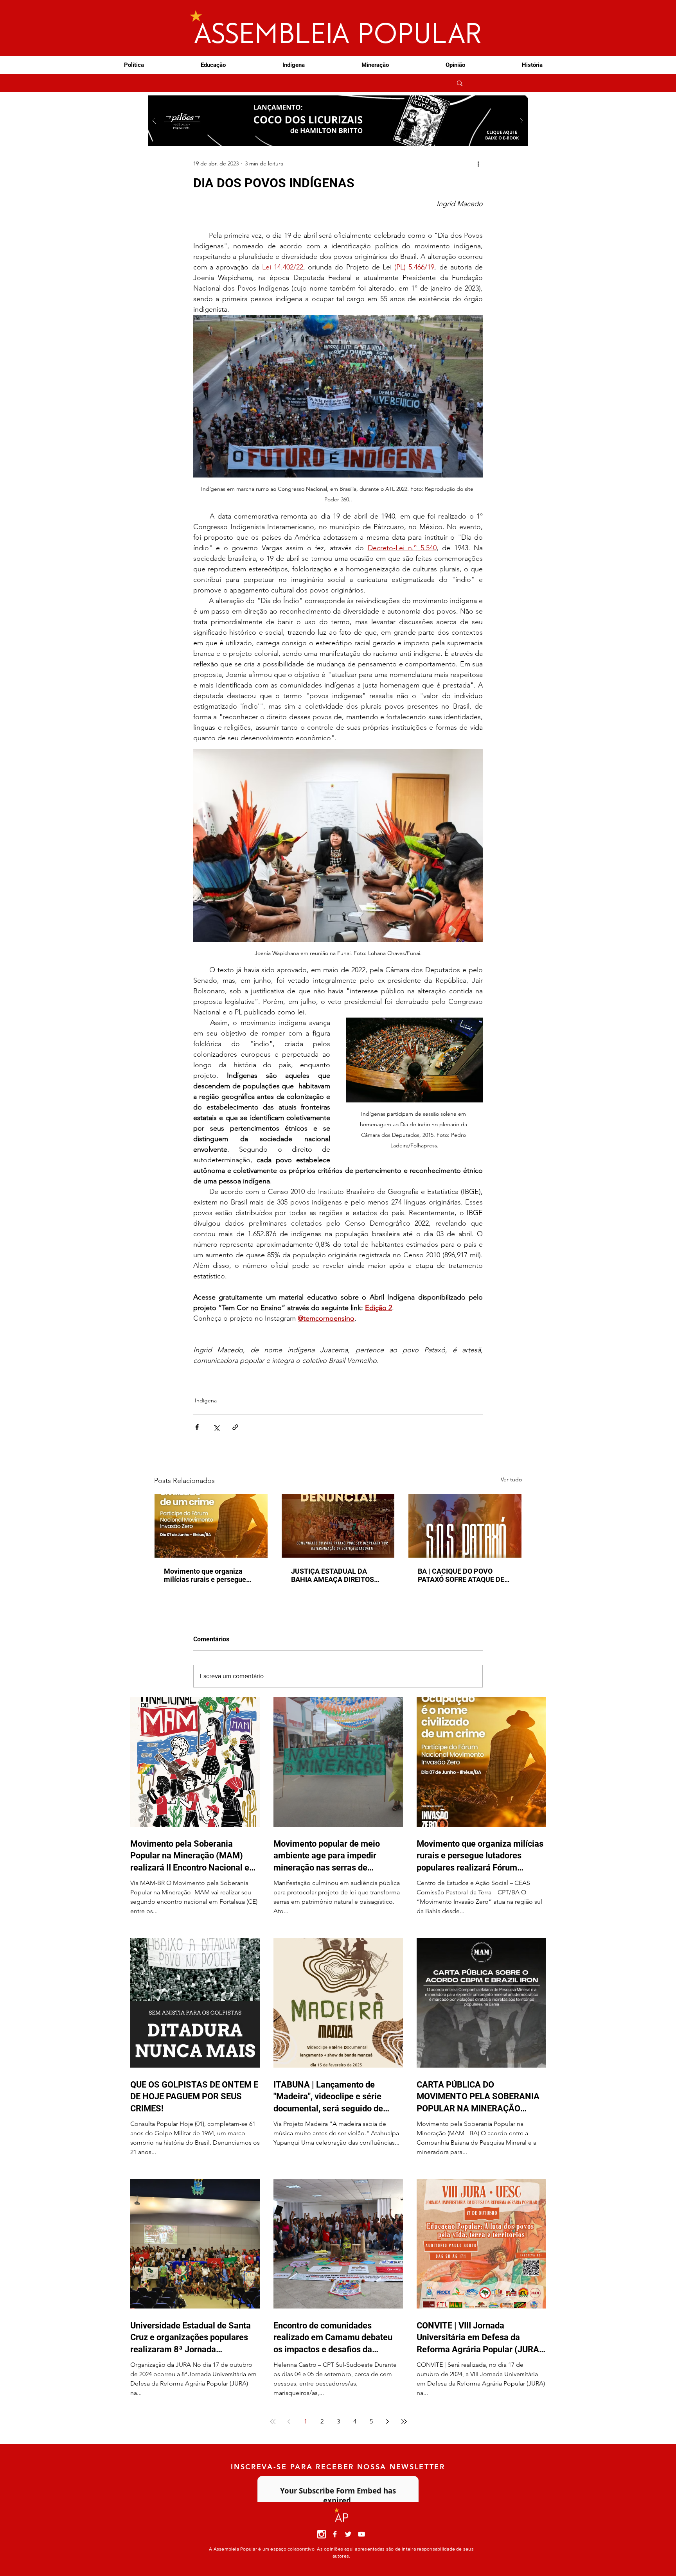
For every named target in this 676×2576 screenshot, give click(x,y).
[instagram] (322, 2534)
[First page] (273, 2422)
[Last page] (404, 2422)
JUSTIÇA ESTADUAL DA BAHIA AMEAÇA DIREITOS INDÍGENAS (333, 1575)
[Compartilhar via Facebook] (197, 1427)
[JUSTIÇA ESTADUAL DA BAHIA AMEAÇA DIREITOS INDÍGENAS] (338, 1526)
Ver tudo (511, 1479)
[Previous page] (289, 2422)
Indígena (206, 1400)
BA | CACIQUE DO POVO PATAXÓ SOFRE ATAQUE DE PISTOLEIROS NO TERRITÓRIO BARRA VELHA (461, 1575)
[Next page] (388, 2422)
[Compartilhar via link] (235, 1427)
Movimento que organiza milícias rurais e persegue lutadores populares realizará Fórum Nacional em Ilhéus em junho (211, 1575)
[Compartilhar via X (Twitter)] (216, 1427)
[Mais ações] (478, 163)
